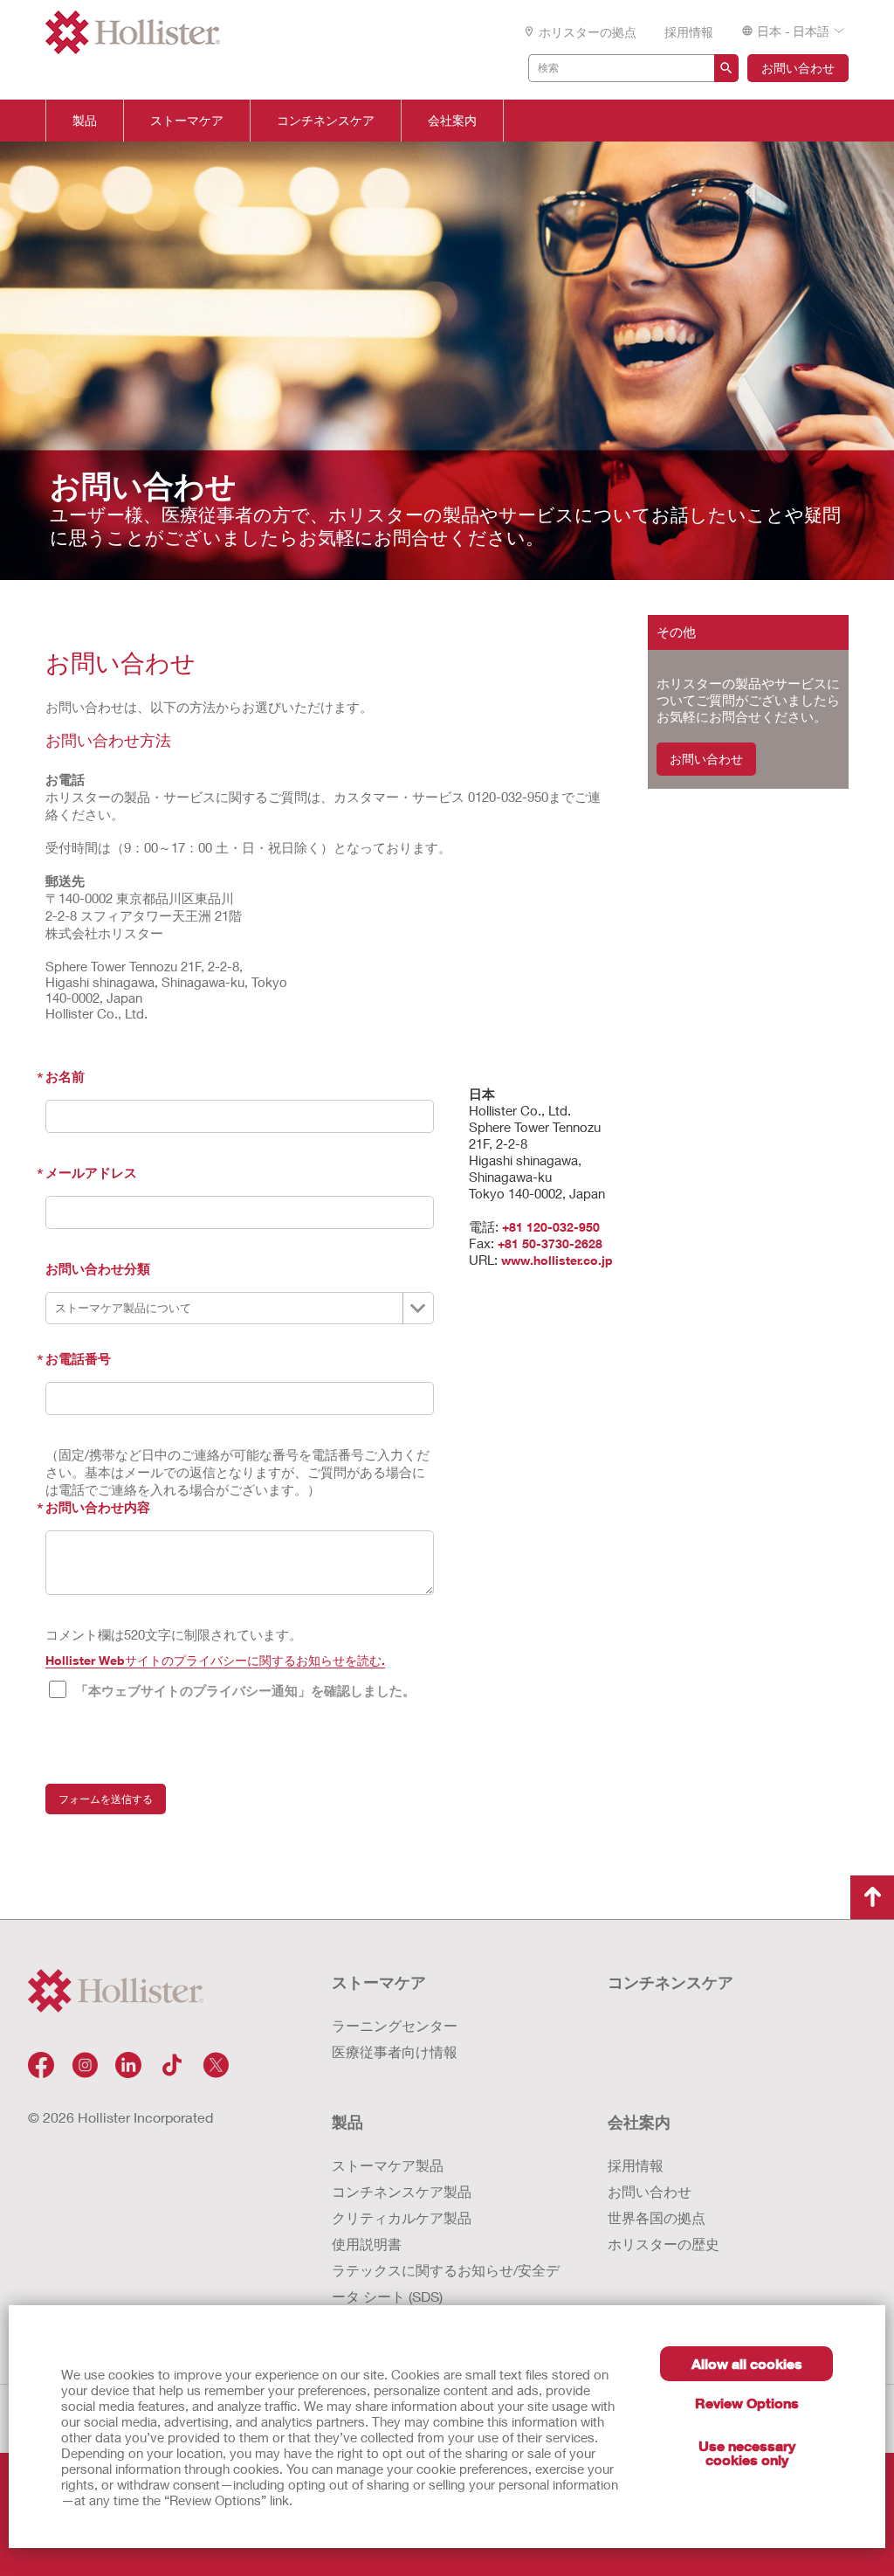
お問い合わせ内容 (98, 1507)
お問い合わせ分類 (98, 1268)
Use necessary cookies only (747, 2452)
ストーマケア (187, 121)
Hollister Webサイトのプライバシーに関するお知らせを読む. (215, 1660)
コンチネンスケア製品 (402, 2191)
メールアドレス (91, 1172)
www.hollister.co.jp (557, 1260)
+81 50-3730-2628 (550, 1243)
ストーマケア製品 (388, 2165)
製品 (85, 121)
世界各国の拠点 (657, 2217)
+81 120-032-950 (551, 1227)
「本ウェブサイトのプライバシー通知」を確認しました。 (245, 1690)
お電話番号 (78, 1358)
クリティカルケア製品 (402, 2217)
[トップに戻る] (872, 1897)
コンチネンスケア (326, 121)
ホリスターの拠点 (588, 32)
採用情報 (689, 32)
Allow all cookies (747, 2363)
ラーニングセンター (395, 2025)
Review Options (747, 2403)
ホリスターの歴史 (664, 2244)
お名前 (65, 1076)
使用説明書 (367, 2244)
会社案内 (452, 121)
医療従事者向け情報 (395, 2051)
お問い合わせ (798, 68)
